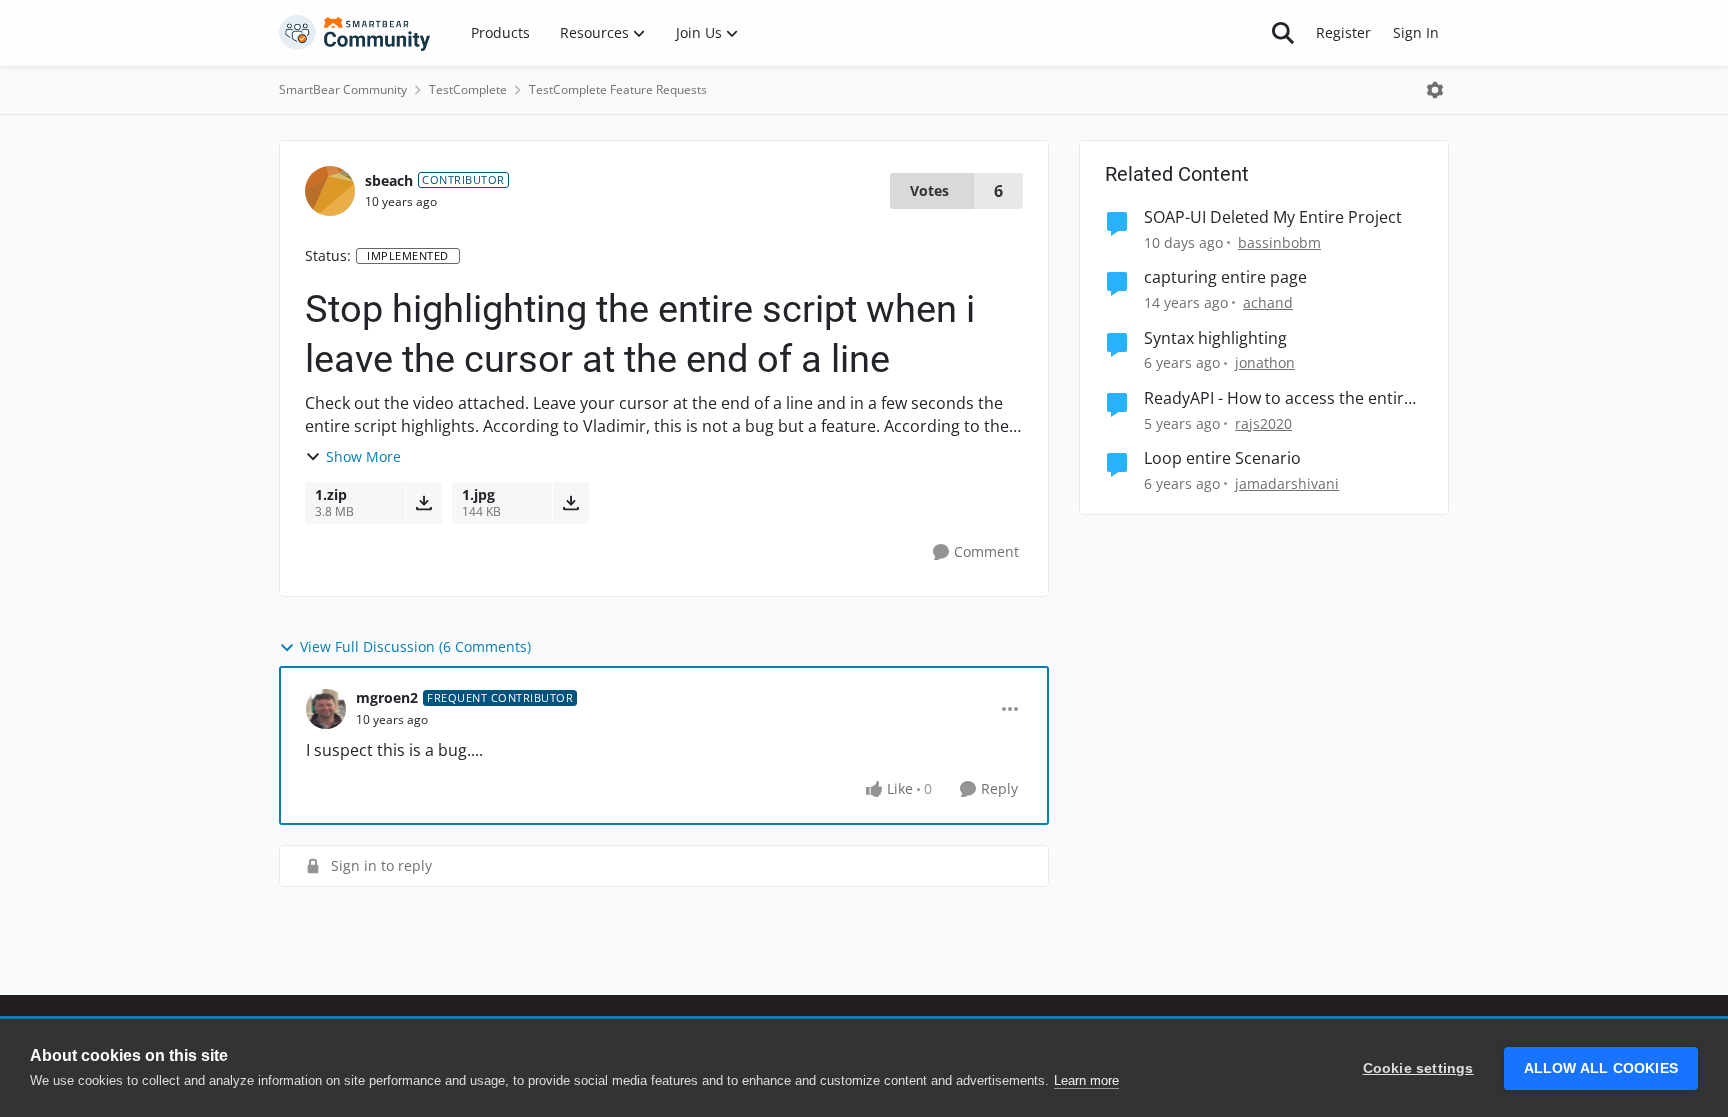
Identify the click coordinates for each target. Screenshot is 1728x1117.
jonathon (1265, 362)
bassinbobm (1279, 242)
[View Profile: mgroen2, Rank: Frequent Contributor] (326, 709)
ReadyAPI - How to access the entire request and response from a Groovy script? (1278, 398)
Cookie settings (1418, 1068)
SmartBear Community (343, 89)
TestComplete (468, 89)
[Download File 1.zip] (423, 503)
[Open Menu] (1435, 90)
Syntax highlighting (1215, 338)
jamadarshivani (1287, 483)
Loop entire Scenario (1222, 458)
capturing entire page (1225, 277)
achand (1268, 302)
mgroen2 (387, 697)
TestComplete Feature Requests (618, 89)
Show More (363, 456)
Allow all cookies (1601, 1068)
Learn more (1086, 1080)
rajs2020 (1263, 423)
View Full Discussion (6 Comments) (415, 646)
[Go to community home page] (355, 33)
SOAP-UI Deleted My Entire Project (1273, 217)
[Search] (1283, 33)
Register (1343, 32)
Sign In (1416, 32)
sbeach (389, 180)
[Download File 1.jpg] (570, 503)
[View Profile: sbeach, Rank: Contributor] (330, 191)
